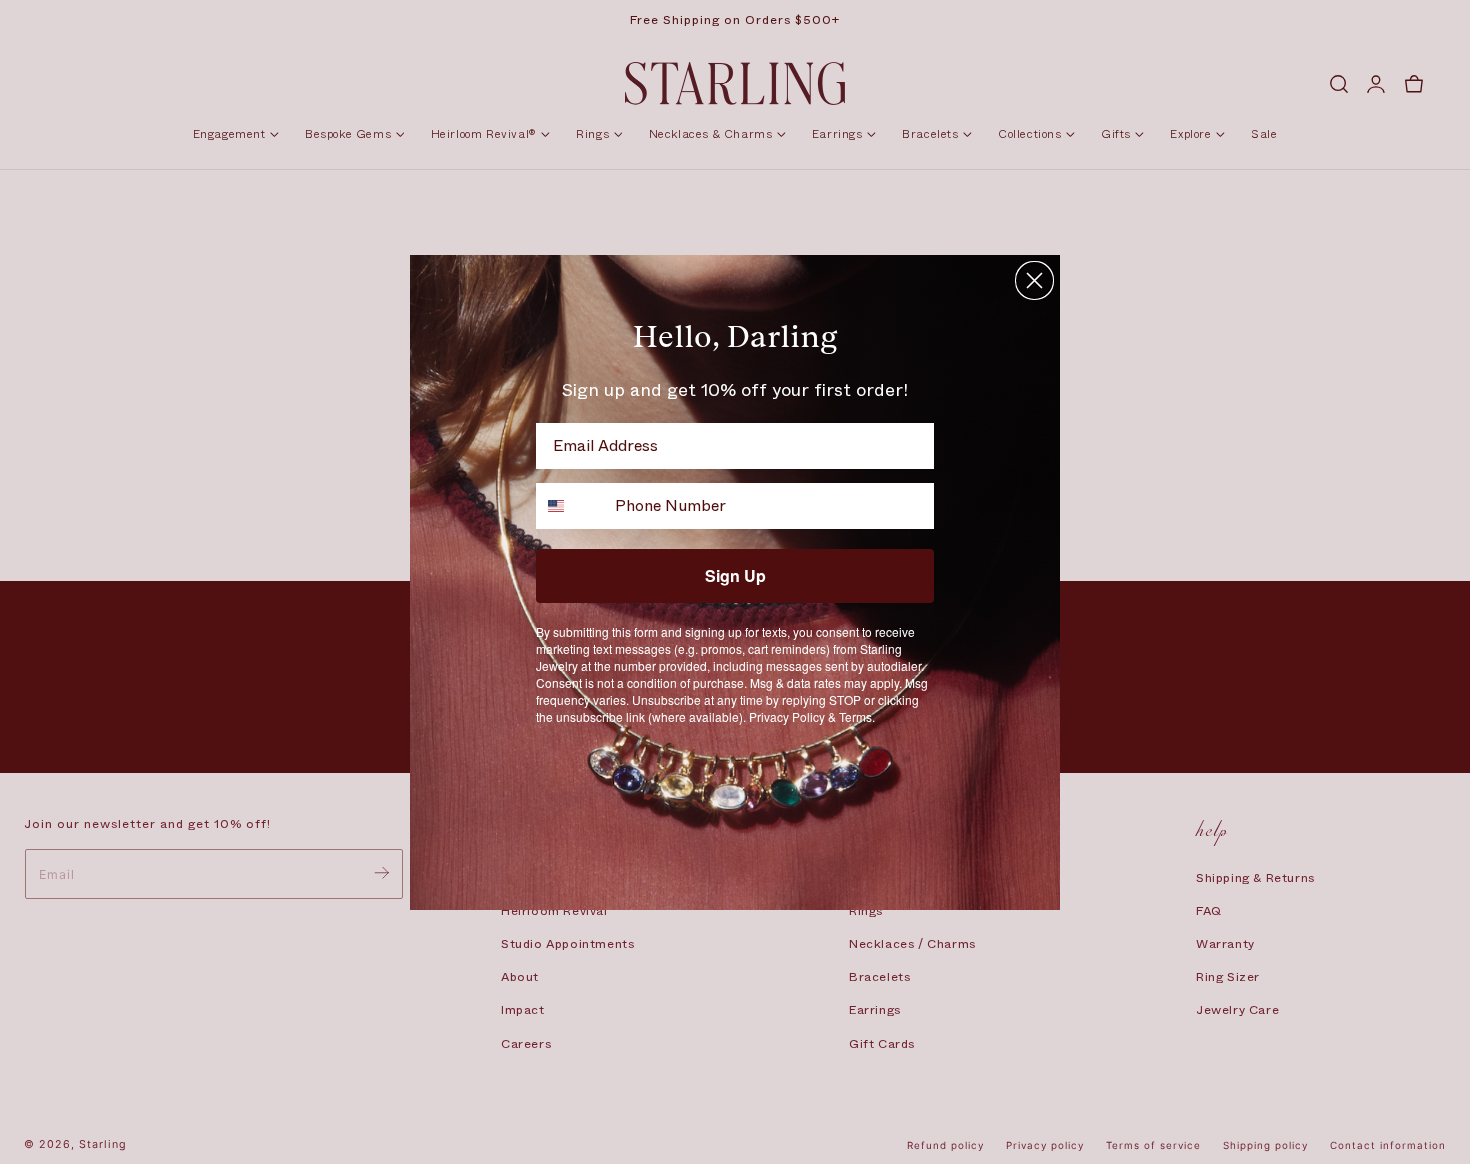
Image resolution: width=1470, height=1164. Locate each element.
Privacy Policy (787, 716)
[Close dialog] (1034, 280)
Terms (855, 716)
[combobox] (571, 506)
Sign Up (735, 575)
